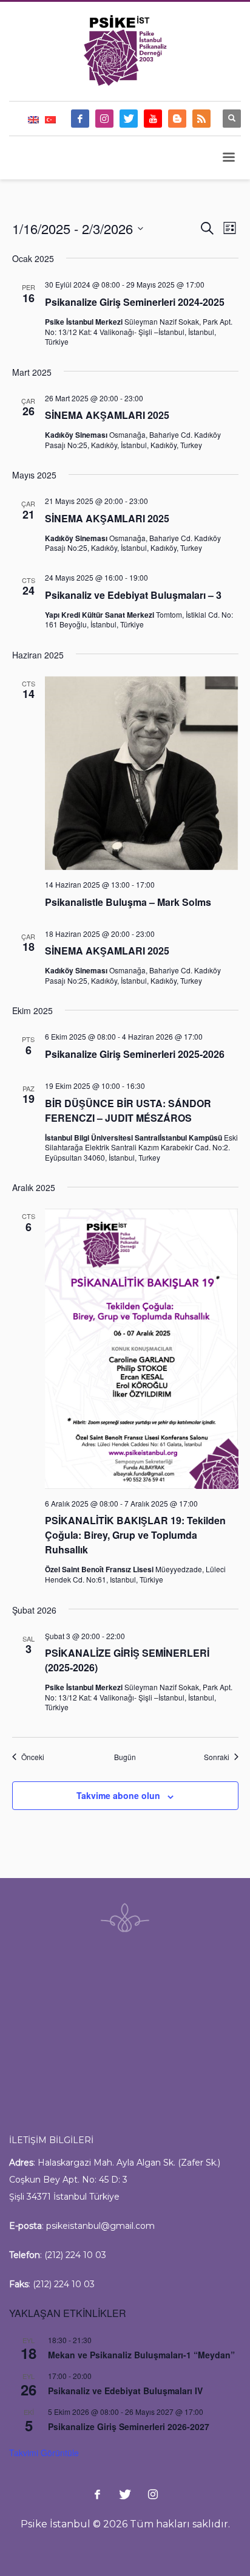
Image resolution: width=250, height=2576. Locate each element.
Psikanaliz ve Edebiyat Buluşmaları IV (125, 2391)
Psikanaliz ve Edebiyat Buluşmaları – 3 (133, 595)
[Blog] (177, 119)
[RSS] (201, 119)
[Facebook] (80, 119)
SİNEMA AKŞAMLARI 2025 (107, 415)
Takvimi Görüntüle (44, 2453)
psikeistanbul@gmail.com (100, 2226)
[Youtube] (153, 119)
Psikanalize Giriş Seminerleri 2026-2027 (129, 2426)
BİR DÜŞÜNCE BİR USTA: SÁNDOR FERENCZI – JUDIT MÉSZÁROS (128, 1110)
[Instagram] (104, 119)
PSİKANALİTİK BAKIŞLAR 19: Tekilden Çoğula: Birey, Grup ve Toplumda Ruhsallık (135, 1535)
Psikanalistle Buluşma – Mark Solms (128, 902)
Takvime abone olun (118, 1795)
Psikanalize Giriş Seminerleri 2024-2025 (135, 302)
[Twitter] (129, 119)
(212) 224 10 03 (75, 2255)
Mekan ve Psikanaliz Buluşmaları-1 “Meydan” (141, 2355)
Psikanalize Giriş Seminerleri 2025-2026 (135, 1054)
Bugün (125, 1757)
